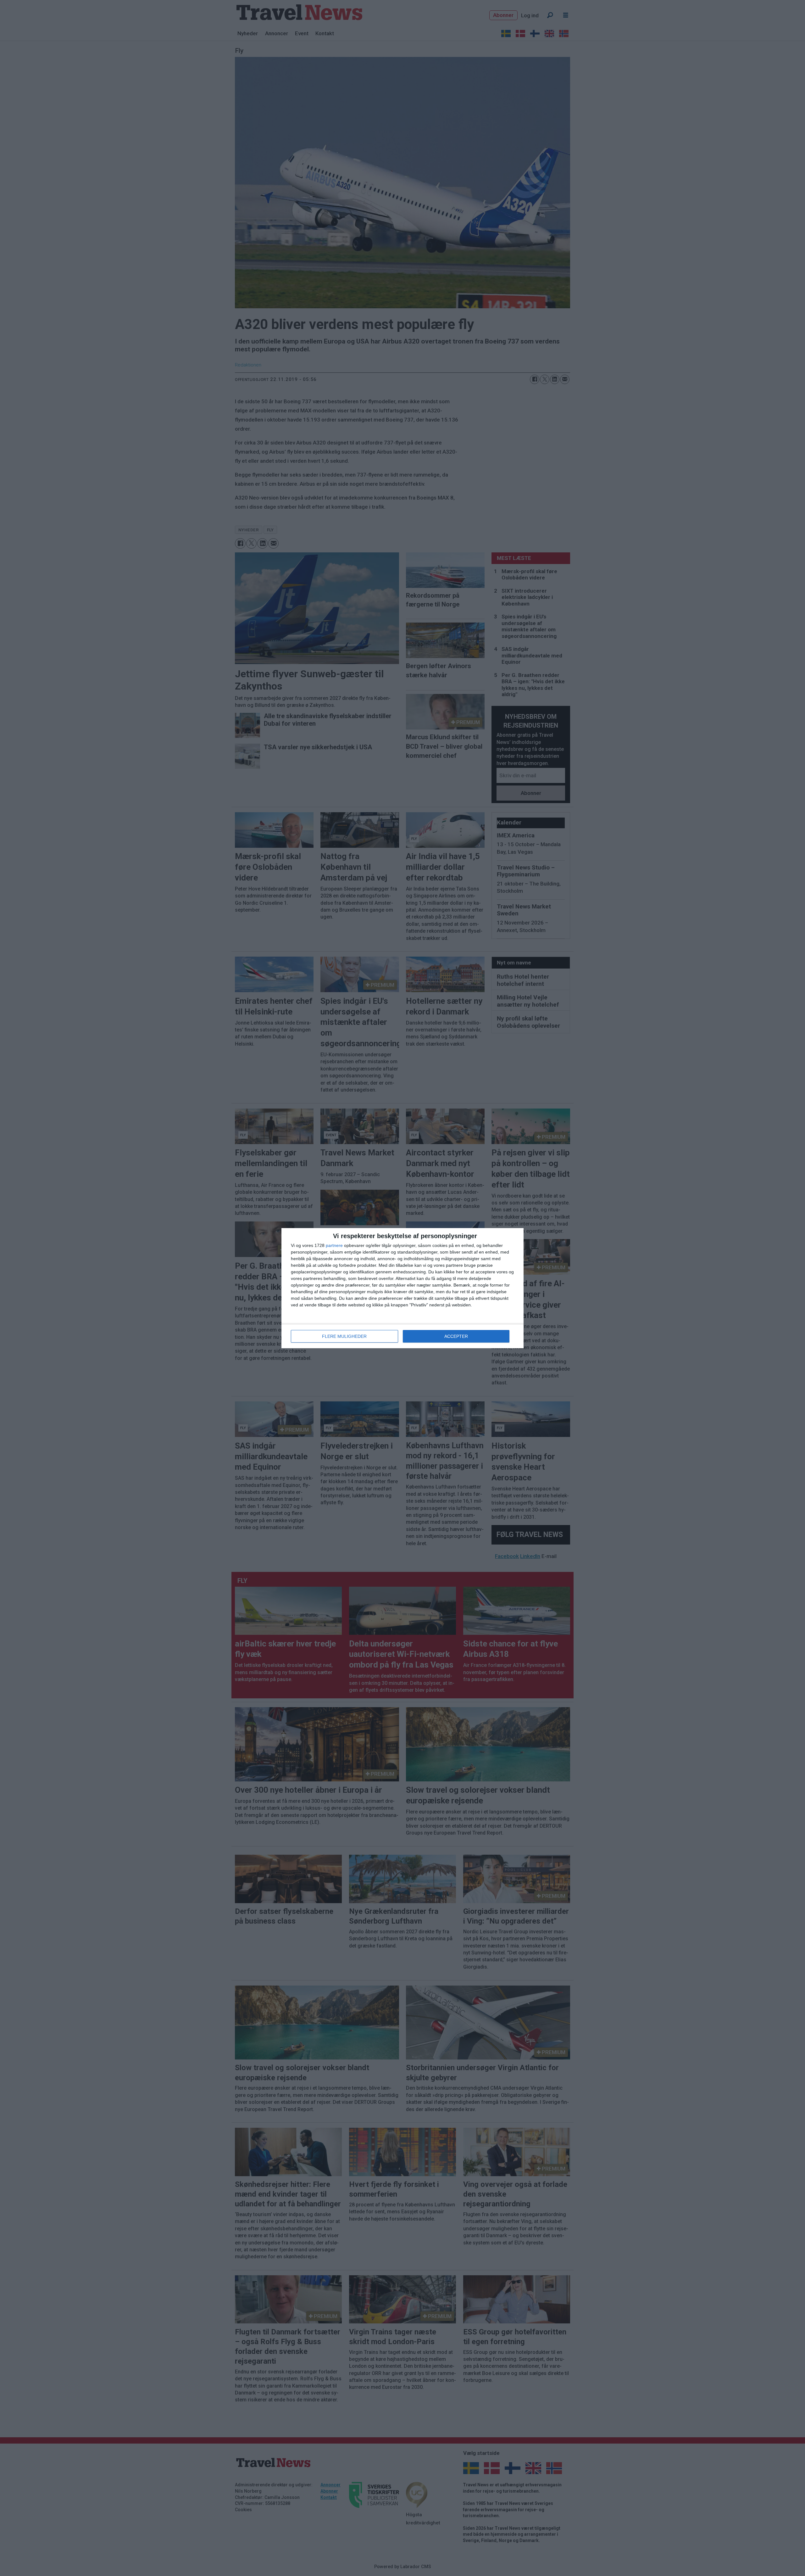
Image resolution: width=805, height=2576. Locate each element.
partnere (334, 1245)
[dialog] (402, 1288)
